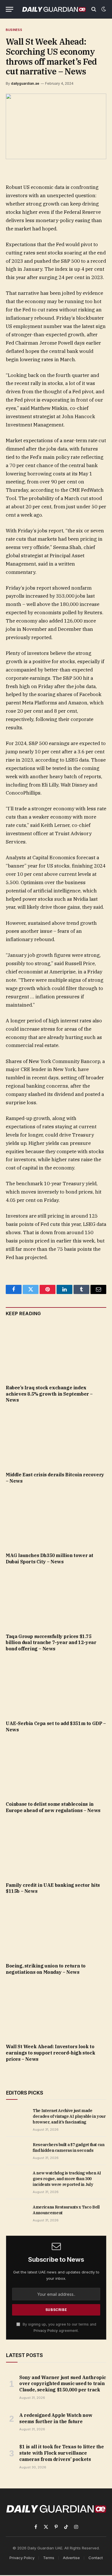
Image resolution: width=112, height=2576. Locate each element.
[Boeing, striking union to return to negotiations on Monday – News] (56, 1930)
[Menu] (9, 9)
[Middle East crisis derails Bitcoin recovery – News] (56, 1439)
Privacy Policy (46, 2331)
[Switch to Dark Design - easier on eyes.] (103, 9)
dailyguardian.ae (25, 83)
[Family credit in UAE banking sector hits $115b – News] (56, 1849)
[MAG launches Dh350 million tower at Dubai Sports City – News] (56, 1520)
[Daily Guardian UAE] (54, 9)
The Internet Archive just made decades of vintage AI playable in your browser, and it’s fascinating (69, 2116)
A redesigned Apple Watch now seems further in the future (56, 2418)
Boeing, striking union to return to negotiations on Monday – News (46, 1969)
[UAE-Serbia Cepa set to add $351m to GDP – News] (56, 1688)
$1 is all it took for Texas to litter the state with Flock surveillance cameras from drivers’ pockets (62, 2453)
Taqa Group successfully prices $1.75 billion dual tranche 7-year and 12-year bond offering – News (51, 1643)
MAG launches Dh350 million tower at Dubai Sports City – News (50, 1558)
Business (14, 30)
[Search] (94, 9)
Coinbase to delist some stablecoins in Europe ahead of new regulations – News (53, 1807)
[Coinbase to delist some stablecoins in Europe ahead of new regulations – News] (56, 1768)
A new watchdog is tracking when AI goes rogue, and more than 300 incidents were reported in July (67, 2179)
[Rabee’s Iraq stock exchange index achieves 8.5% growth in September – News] (56, 1352)
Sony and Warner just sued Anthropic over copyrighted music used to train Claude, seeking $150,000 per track (63, 2384)
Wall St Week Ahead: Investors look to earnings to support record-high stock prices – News (50, 2053)
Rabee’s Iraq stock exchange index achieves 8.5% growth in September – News (49, 1394)
